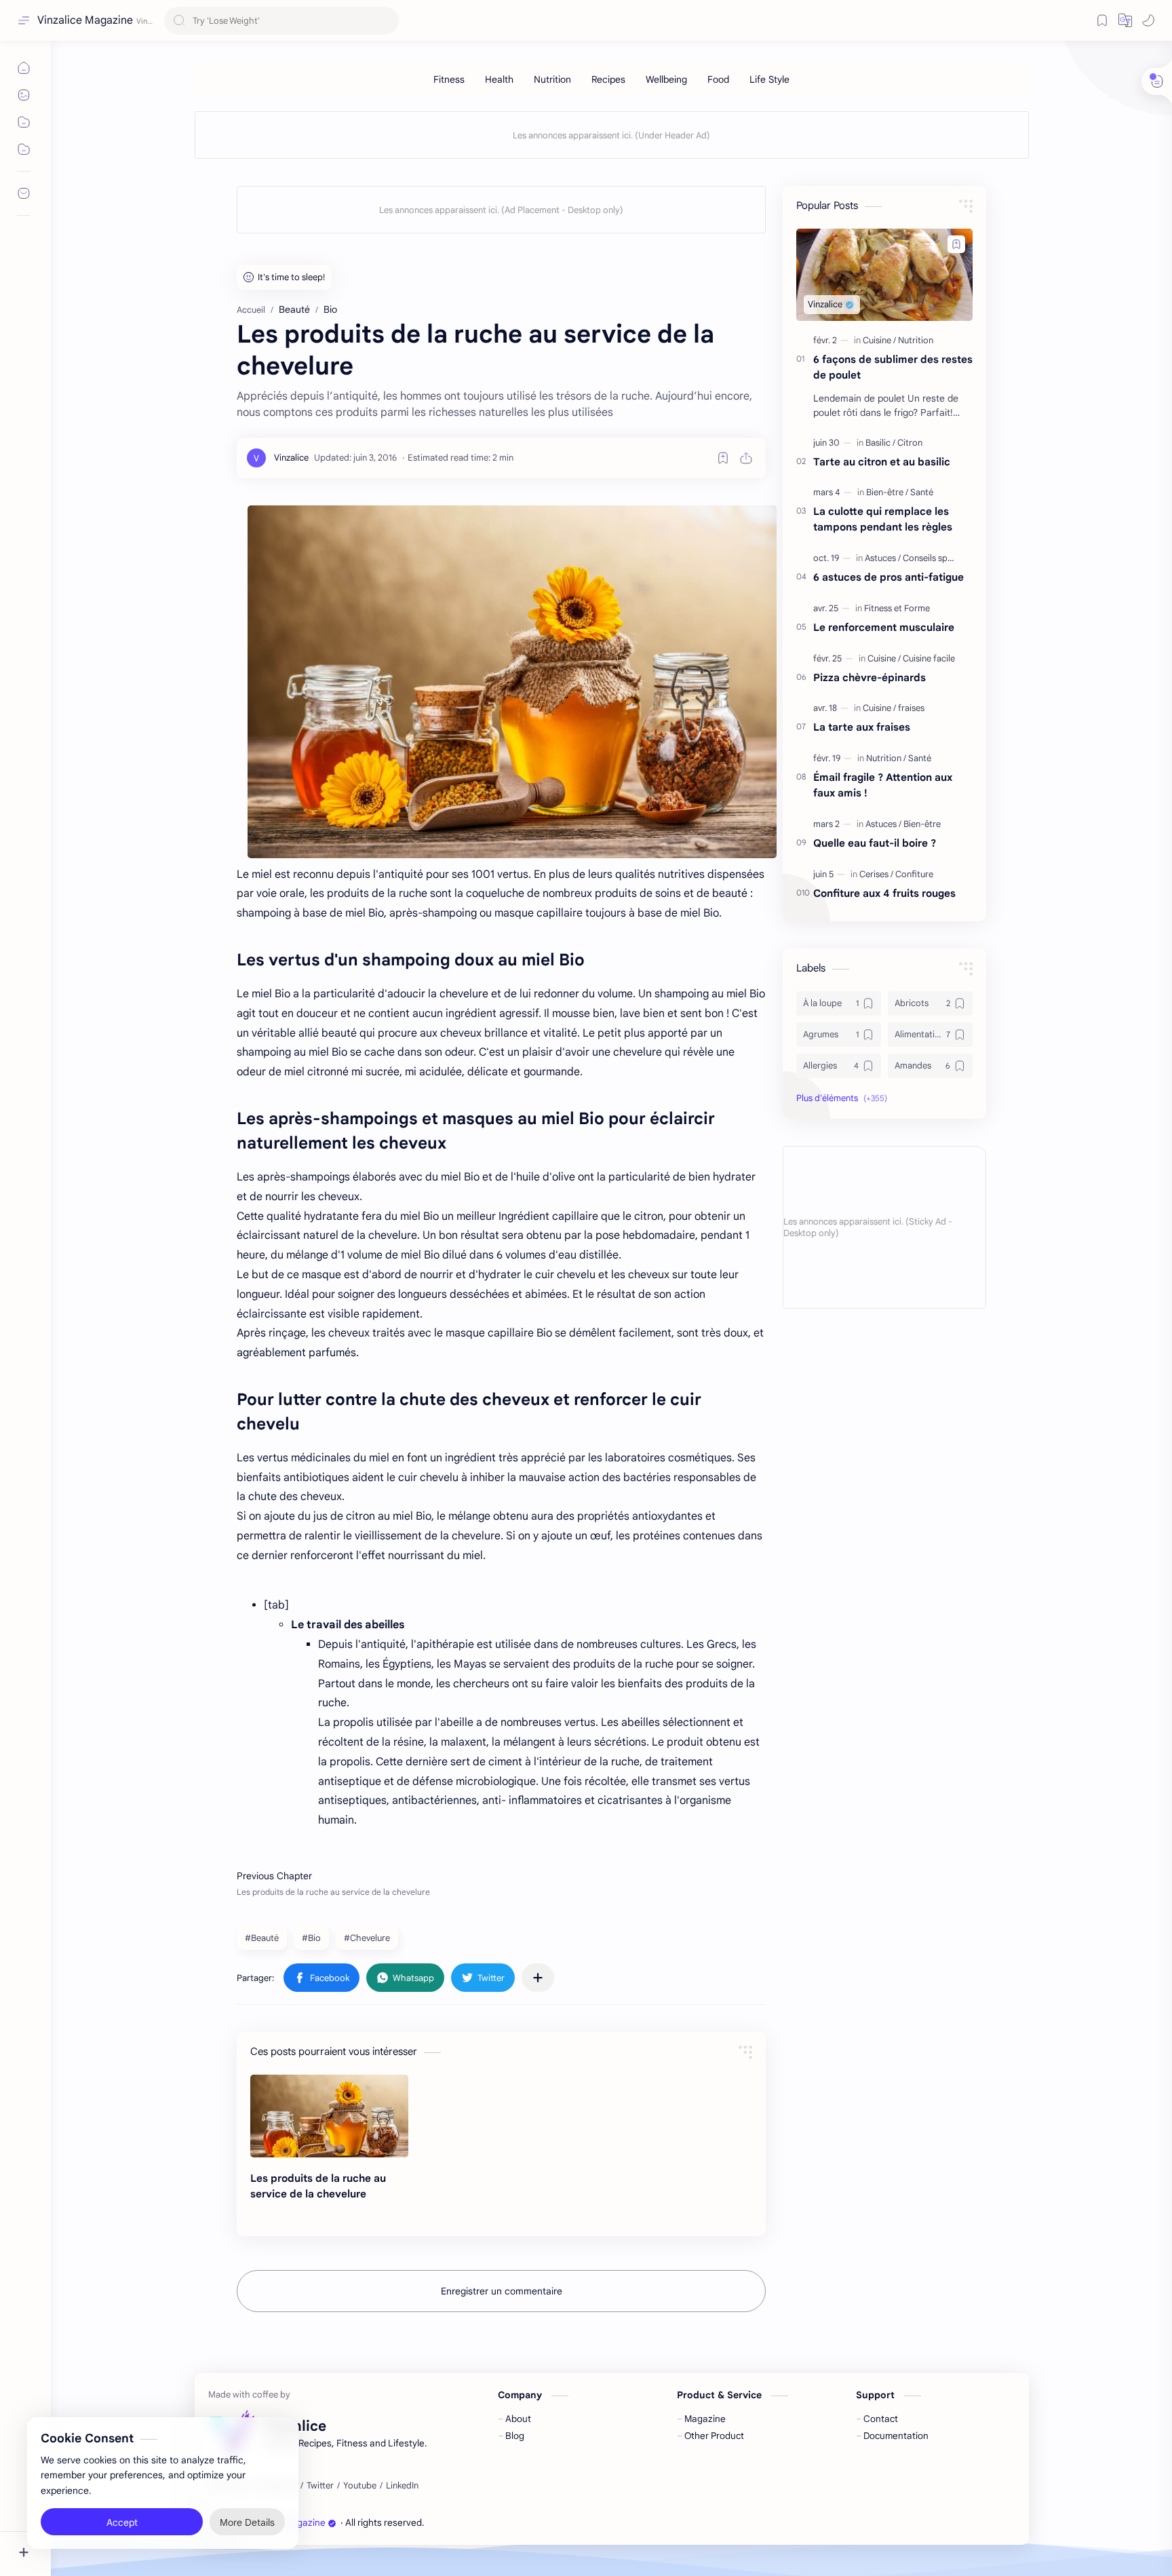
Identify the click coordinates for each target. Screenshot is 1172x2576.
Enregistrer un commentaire (502, 2291)
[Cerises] (876, 874)
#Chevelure (367, 1938)
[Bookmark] (1102, 20)
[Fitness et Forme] (897, 608)
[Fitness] (449, 79)
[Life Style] (769, 79)
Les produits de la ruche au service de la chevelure (318, 2186)
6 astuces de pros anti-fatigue (888, 577)
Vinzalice (502, 2523)
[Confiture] (914, 874)
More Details (247, 2522)
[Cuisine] (879, 340)
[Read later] (723, 458)
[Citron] (910, 443)
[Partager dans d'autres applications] (538, 1978)
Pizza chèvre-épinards (870, 677)
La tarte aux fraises (862, 727)
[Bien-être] (887, 492)
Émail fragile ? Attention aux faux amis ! (883, 785)
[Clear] (386, 21)
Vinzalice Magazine (85, 20)
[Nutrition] (552, 79)
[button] (1125, 20)
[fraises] (911, 708)
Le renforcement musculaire (884, 627)
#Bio (311, 1938)
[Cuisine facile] (929, 658)
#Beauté (262, 1938)
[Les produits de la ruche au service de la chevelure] (512, 682)
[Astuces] (883, 558)
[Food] (718, 79)
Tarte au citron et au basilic (882, 462)
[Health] (499, 79)
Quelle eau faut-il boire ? (875, 843)
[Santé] (922, 492)
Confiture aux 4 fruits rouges (884, 893)
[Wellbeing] (666, 79)
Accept (122, 2522)
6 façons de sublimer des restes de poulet (893, 367)
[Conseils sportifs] (936, 558)
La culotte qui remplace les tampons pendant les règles (883, 519)
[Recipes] (608, 79)
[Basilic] (880, 443)
